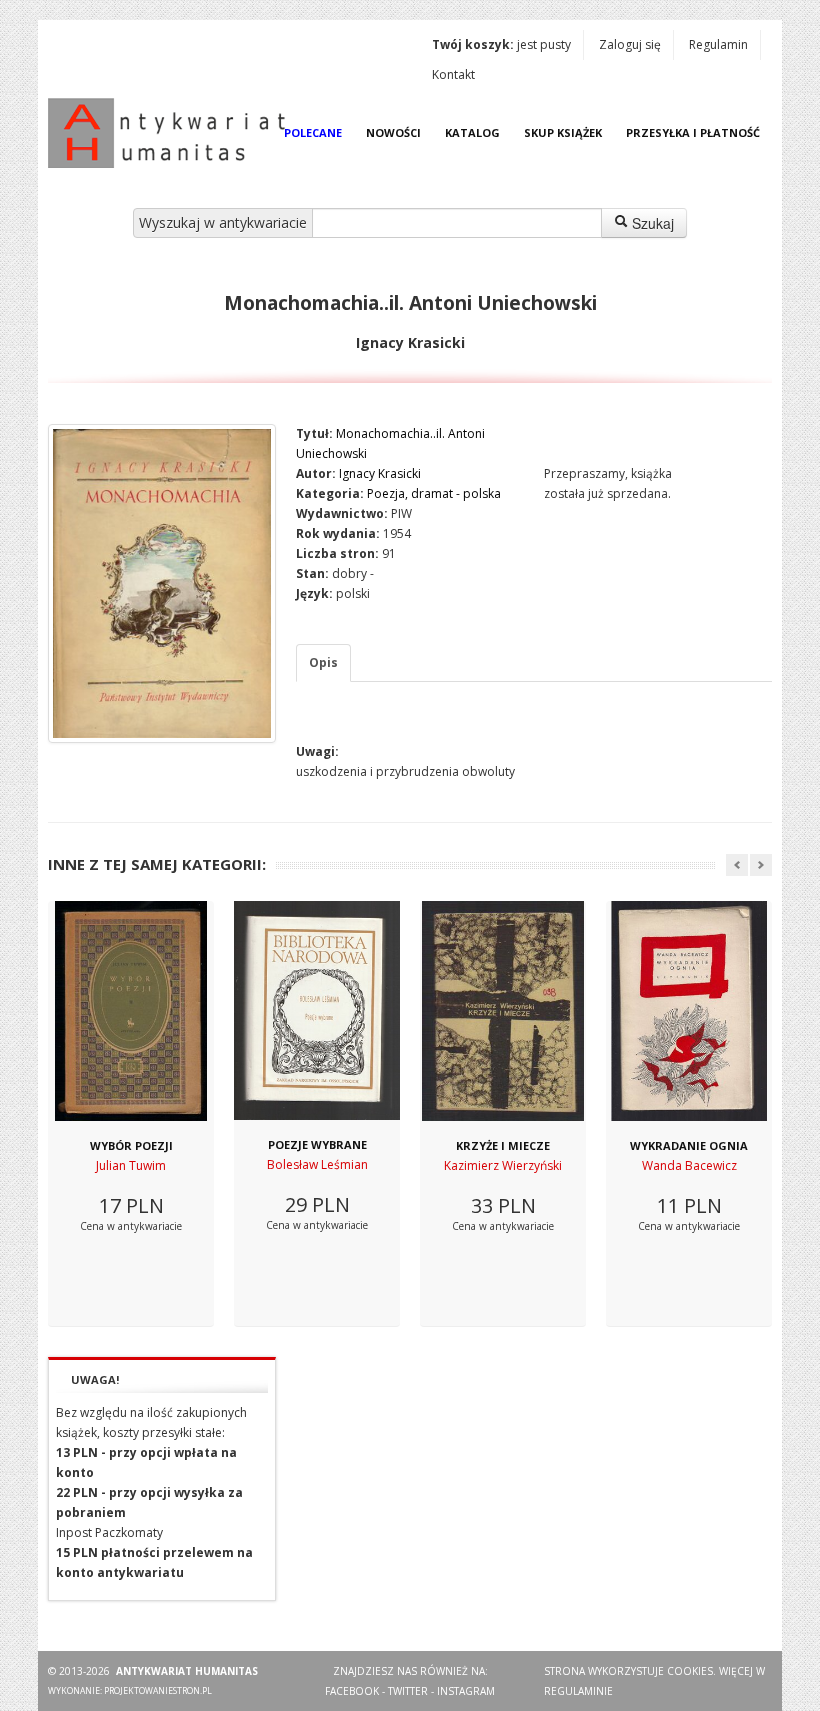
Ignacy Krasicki (380, 473)
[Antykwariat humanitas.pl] (172, 133)
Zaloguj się (630, 44)
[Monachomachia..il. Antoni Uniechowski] (162, 583)
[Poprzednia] (737, 865)
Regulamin (718, 44)
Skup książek (563, 132)
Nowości (393, 132)
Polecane (313, 132)
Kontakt (453, 74)
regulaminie (578, 1691)
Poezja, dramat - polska (434, 493)
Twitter (408, 1691)
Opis (323, 662)
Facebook (352, 1691)
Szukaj (651, 223)
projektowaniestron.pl (158, 1690)
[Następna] (761, 865)
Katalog (472, 132)
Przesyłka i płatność (693, 132)
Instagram (466, 1691)
